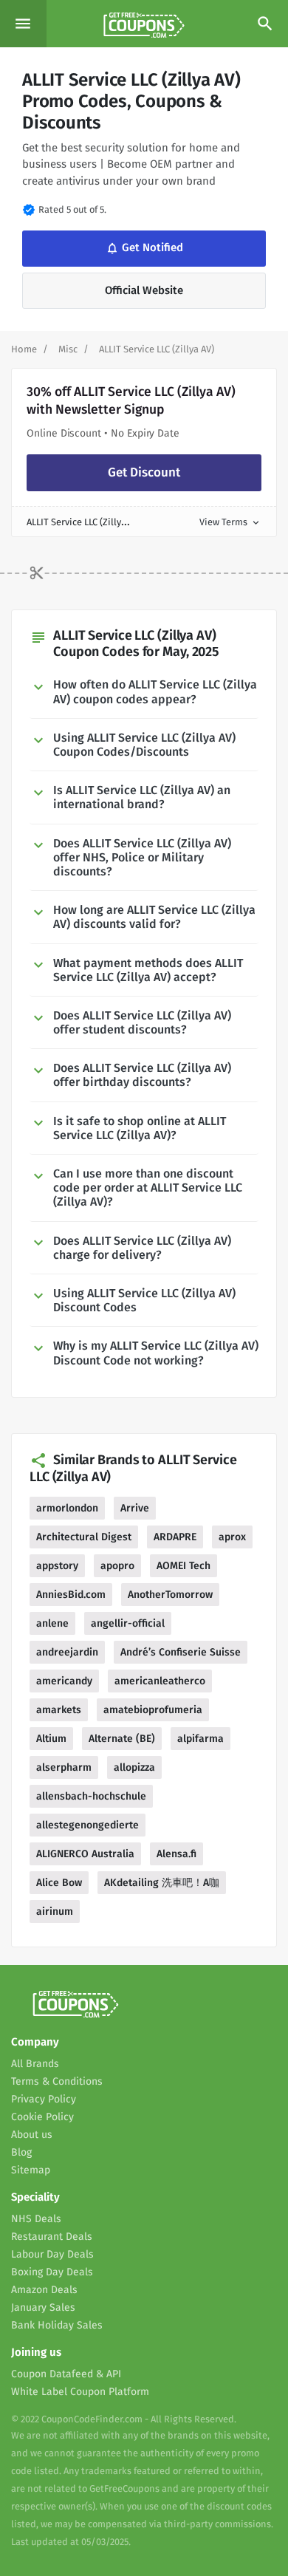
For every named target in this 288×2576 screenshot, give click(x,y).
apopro (117, 1566)
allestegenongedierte (88, 1825)
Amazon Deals (44, 2290)
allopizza (134, 1767)
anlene (52, 1623)
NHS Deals (36, 2219)
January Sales (43, 2307)
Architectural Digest (84, 1537)
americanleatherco (160, 1681)
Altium (51, 1739)
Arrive (135, 1508)
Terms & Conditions (57, 2081)
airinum (55, 1911)
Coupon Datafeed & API (66, 2374)
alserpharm (64, 1767)
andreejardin (67, 1652)
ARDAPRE (175, 1537)
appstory (57, 1566)
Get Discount (144, 472)
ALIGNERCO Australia (85, 1854)
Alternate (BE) (122, 1739)
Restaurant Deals (52, 2237)
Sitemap (31, 2170)
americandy (64, 1681)
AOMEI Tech (184, 1566)
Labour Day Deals (52, 2254)
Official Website (144, 290)
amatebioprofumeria (153, 1710)
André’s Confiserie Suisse (181, 1652)
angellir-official (128, 1623)
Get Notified (143, 248)
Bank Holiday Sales (57, 2325)
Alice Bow (59, 1883)
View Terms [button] (230, 522)
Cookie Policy (42, 2117)
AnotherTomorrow (170, 1595)
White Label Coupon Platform (80, 2392)
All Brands (35, 2064)
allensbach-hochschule (91, 1796)
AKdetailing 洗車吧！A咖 (162, 1883)
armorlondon (67, 1508)
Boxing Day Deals (52, 2272)
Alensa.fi (176, 1854)
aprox (232, 1537)
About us (32, 2135)
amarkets (59, 1710)
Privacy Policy (44, 2099)
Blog (21, 2152)
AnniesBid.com (71, 1595)
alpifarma (200, 1739)
